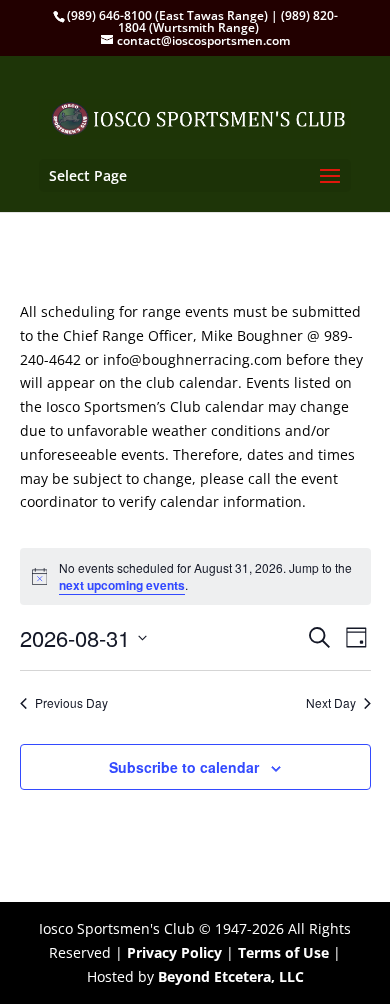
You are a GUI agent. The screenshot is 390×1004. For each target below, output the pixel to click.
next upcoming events (122, 585)
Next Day (331, 703)
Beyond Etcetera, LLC (231, 976)
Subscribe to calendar (184, 767)
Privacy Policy (174, 952)
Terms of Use (283, 952)
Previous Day (71, 703)
